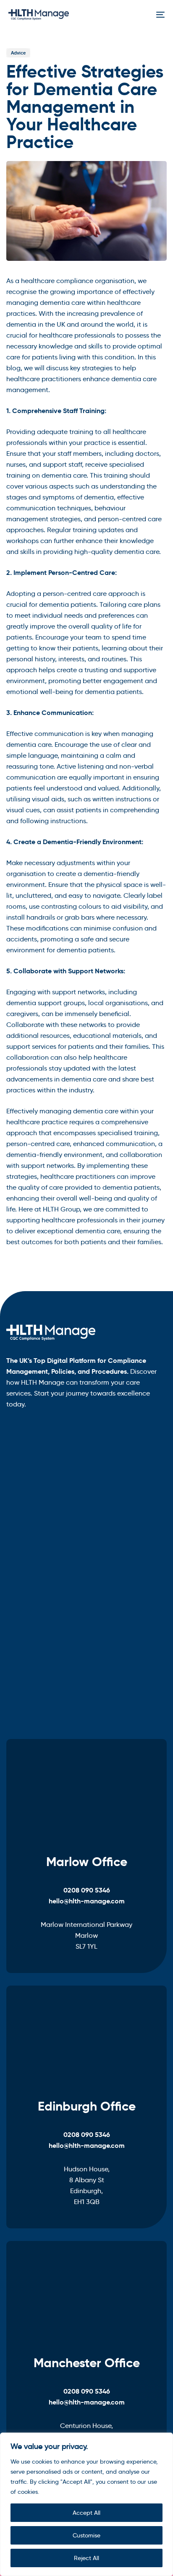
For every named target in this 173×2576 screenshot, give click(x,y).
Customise (86, 2535)
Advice (18, 53)
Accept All (86, 2513)
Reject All (86, 2558)
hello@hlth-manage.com (87, 1901)
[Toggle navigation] (139, 15)
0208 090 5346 (87, 1890)
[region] (86, 2504)
